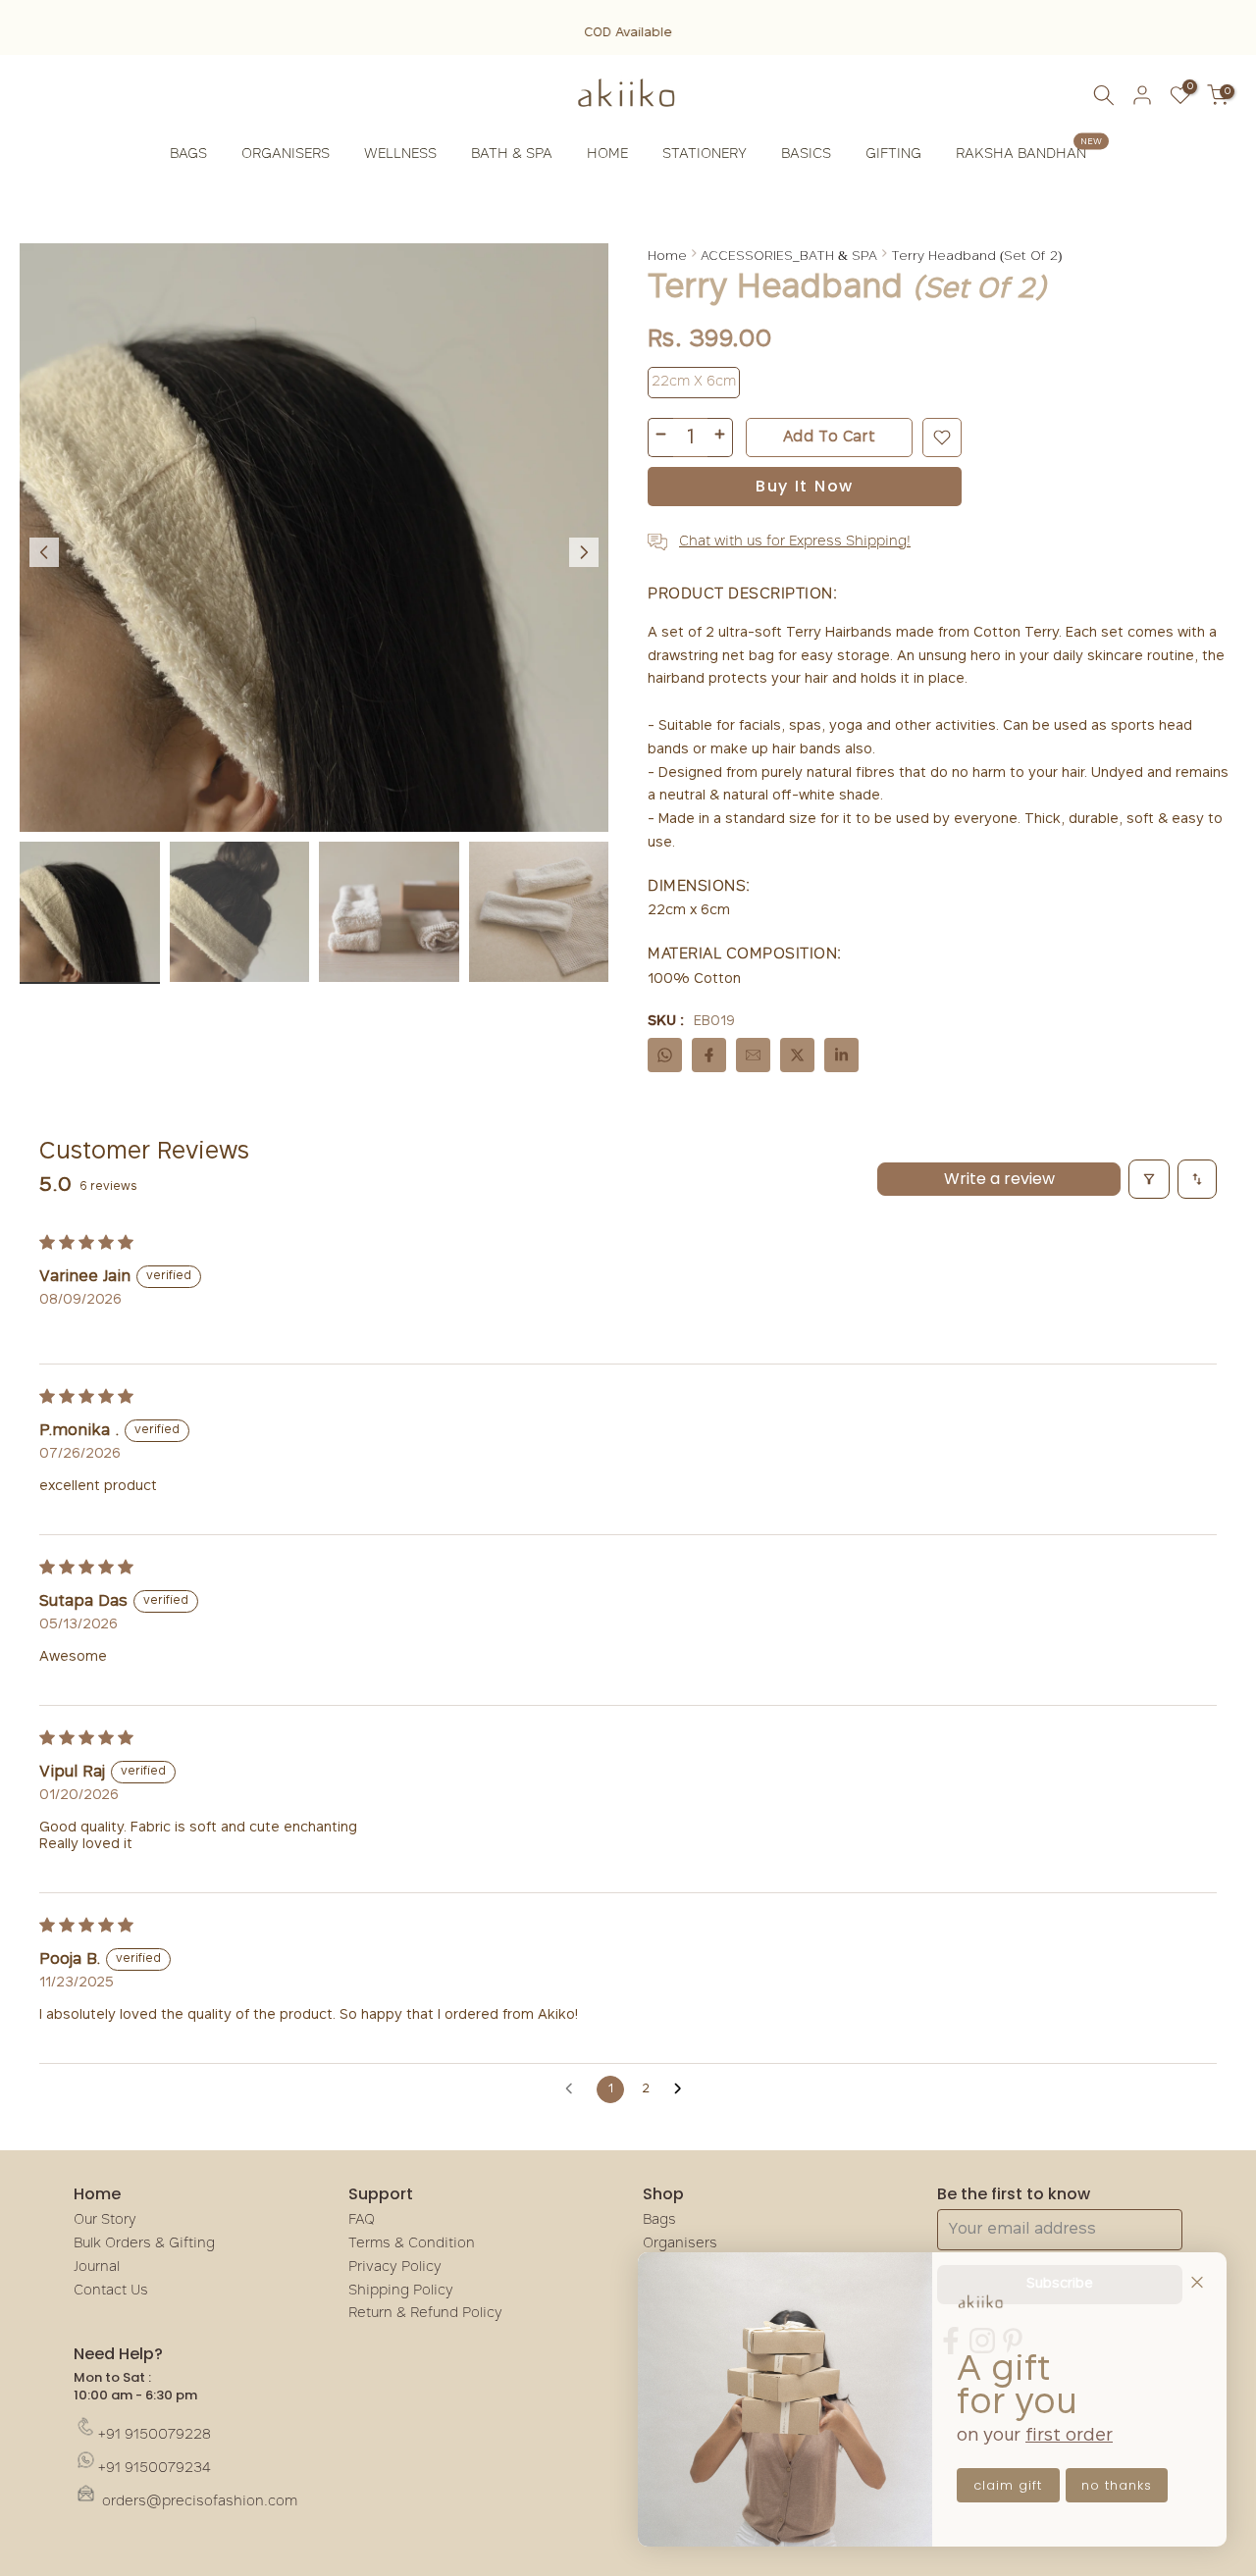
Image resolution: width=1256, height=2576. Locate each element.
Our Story (105, 2220)
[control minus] (660, 438)
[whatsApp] (665, 1055)
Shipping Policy (401, 2291)
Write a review (999, 1179)
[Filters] (1149, 1179)
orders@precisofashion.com (198, 2502)
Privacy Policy (395, 2267)
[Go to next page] (683, 2089)
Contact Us (111, 2291)
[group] (90, 913)
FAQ (362, 2220)
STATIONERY (705, 155)
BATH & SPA (512, 155)
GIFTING (893, 155)
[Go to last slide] (44, 552)
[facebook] (709, 1055)
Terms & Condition (412, 2244)
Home (667, 255)
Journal (97, 2267)
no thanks (1117, 2485)
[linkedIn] (841, 1055)
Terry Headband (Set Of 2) (976, 255)
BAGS (188, 155)
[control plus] (720, 438)
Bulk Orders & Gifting (144, 2244)
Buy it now (805, 486)
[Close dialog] (1197, 2282)
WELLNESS (400, 155)
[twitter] (797, 1055)
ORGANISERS (286, 155)
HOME (607, 155)
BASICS (806, 155)
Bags (659, 2220)
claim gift (1008, 2485)
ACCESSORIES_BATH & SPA (789, 255)
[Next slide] (584, 552)
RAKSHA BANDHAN (1029, 152)
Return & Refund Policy (425, 2314)
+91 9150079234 (155, 2469)
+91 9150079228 (155, 2435)
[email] (753, 1055)
